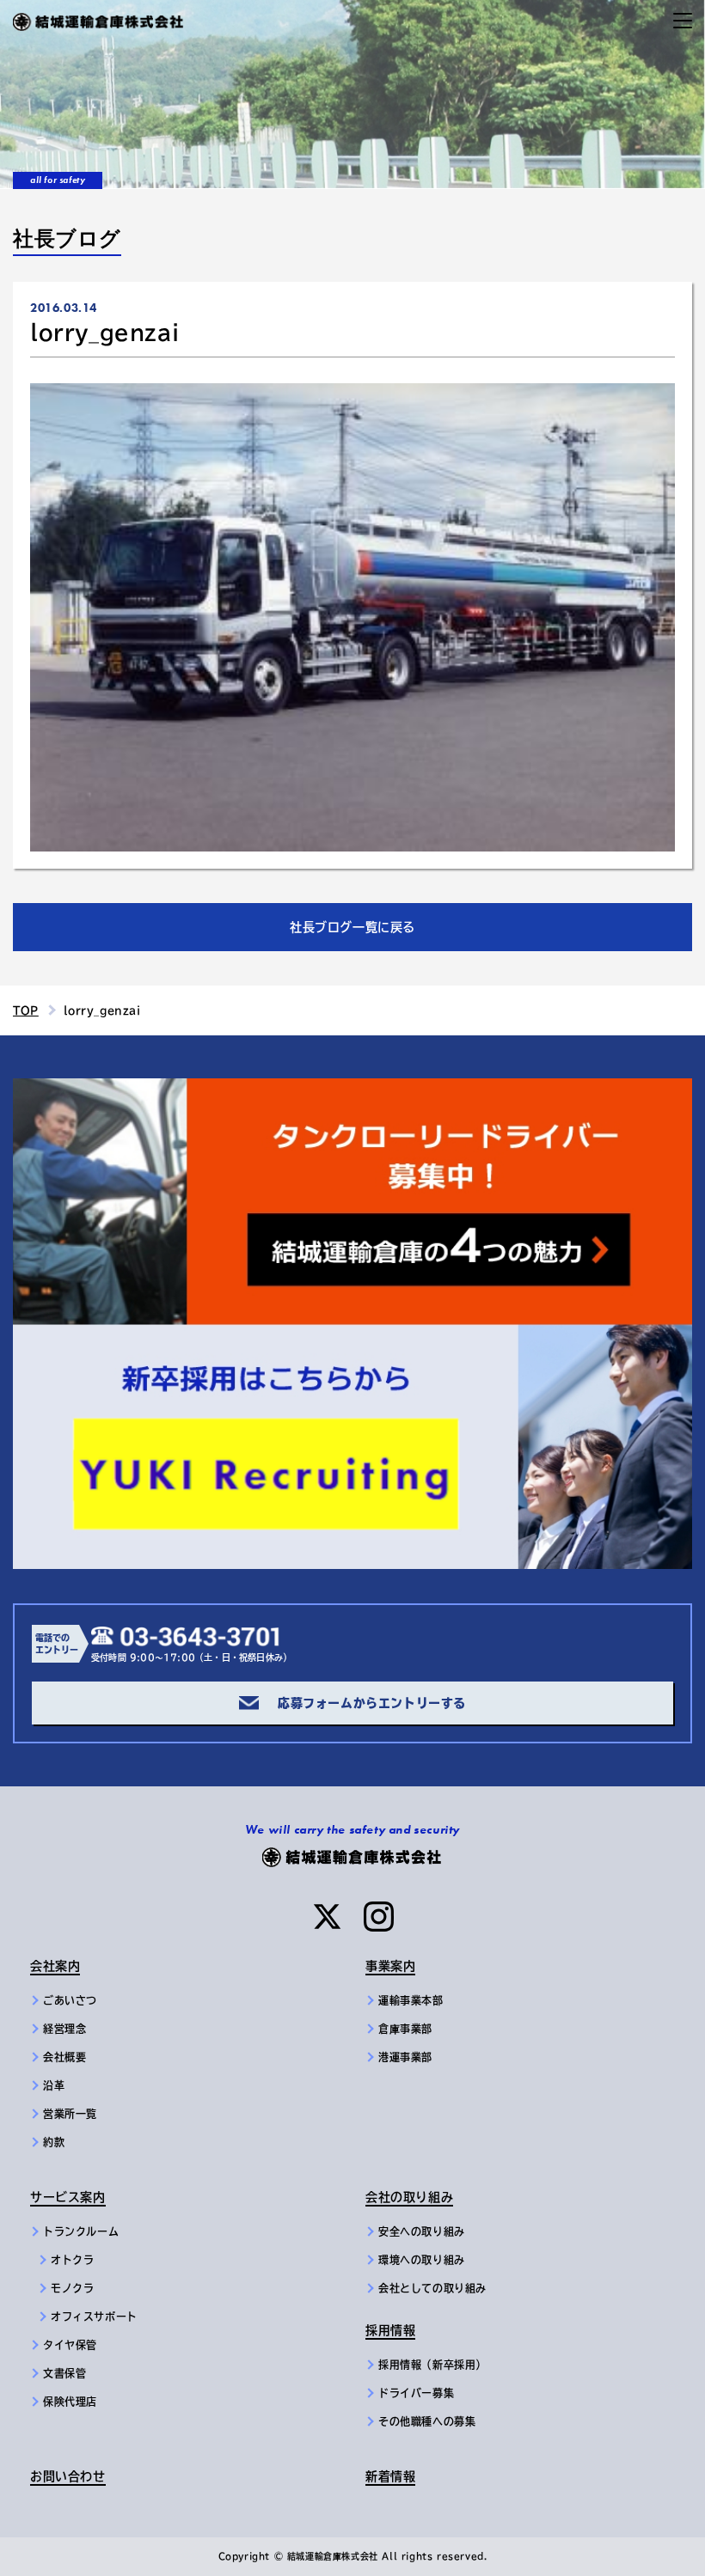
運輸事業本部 (411, 2000)
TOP (26, 1010)
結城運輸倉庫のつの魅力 (86, 1089)
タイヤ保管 (70, 2345)
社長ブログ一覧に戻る (352, 927)
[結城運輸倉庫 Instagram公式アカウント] (379, 1917)
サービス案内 (68, 2197)
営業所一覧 (70, 2114)
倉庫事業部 (405, 2029)
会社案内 (55, 1966)
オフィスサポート (94, 2317)
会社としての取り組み (432, 2288)
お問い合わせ (68, 2476)
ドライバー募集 (416, 2393)
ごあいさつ (70, 2000)
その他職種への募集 (427, 2421)
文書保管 (64, 2373)
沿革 (54, 2085)
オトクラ (72, 2260)
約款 (54, 2142)
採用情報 (390, 2330)
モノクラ (72, 2288)
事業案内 (390, 1966)
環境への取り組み (422, 2260)
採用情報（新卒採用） (432, 2365)
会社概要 (64, 2057)
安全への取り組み (422, 2231)
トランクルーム (81, 2231)
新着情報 (390, 2476)
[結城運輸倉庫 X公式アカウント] (327, 1917)
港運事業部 (405, 2057)
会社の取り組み (409, 2197)
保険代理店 (70, 2402)
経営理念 (64, 2029)
